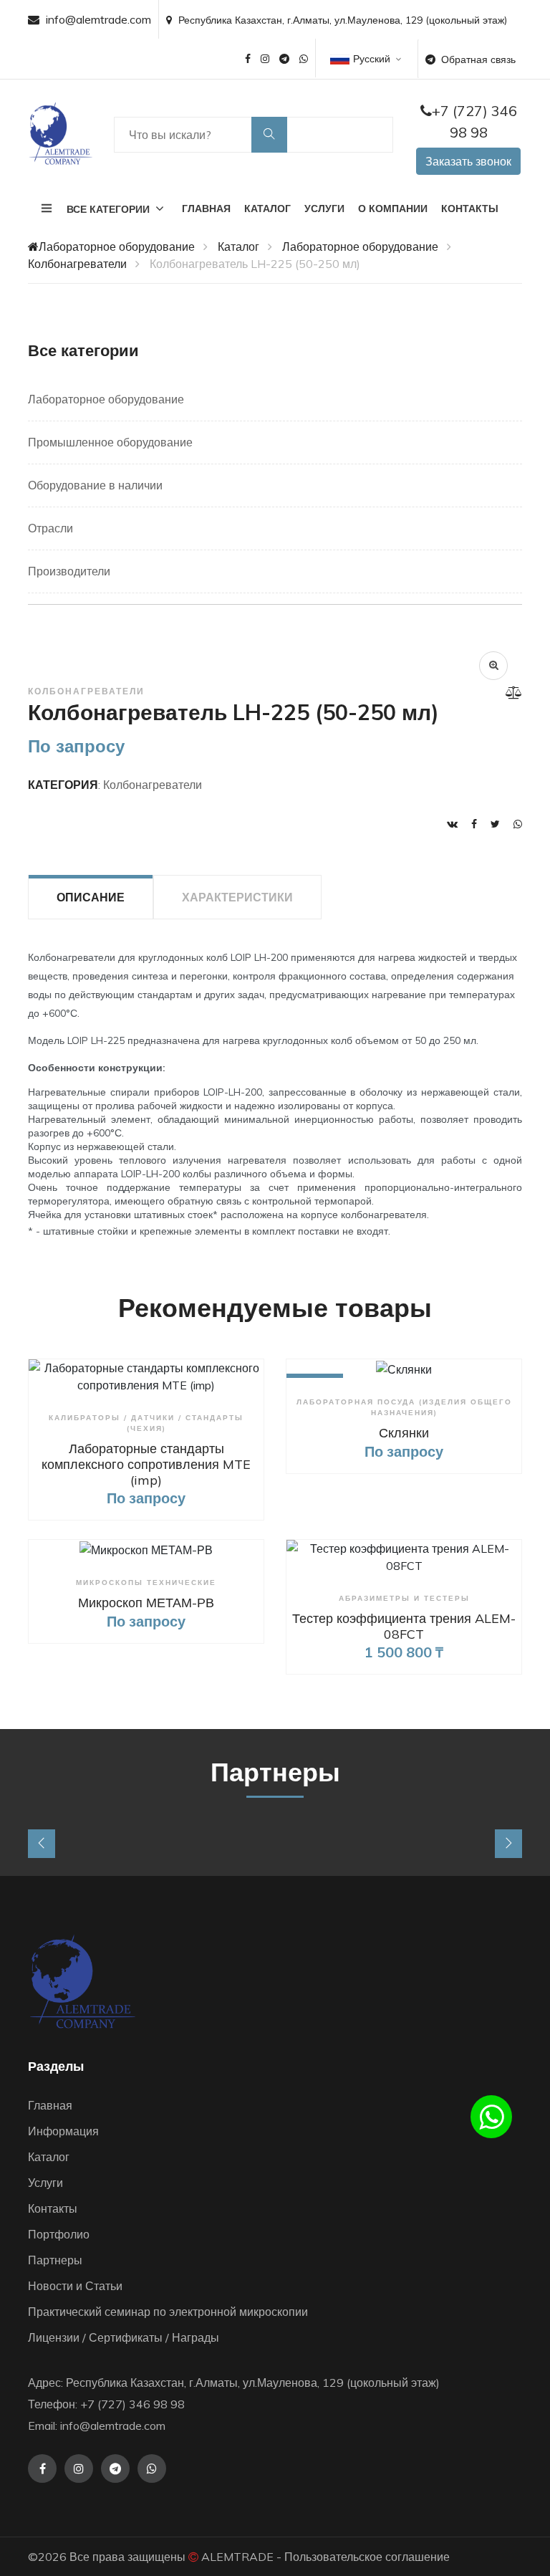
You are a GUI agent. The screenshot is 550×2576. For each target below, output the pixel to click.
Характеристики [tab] (237, 897)
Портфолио (59, 2234)
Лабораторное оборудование (117, 246)
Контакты (470, 209)
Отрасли (50, 528)
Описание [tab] (91, 897)
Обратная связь (478, 59)
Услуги (324, 209)
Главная (206, 209)
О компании (393, 209)
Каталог (267, 209)
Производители (69, 571)
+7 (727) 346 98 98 (474, 121)
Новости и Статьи (75, 2286)
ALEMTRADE (237, 2557)
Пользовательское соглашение (367, 2557)
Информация (63, 2131)
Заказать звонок (468, 161)
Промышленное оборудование (110, 442)
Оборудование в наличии (95, 485)
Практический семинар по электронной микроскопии (168, 2312)
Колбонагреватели (77, 264)
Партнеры (55, 2260)
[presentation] (42, 1844)
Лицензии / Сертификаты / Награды (124, 2337)
